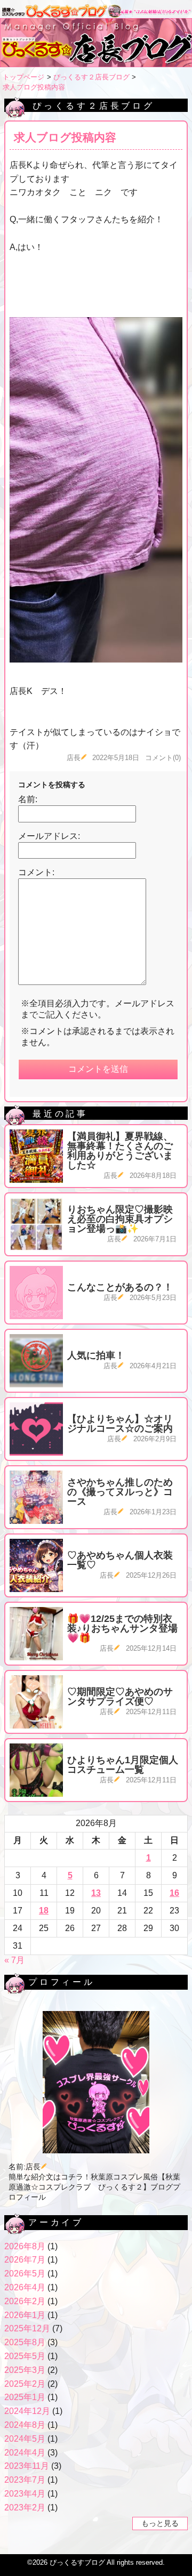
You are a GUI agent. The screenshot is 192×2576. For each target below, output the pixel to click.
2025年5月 (25, 2356)
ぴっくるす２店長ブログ (91, 77)
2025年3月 (25, 2370)
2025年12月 (27, 2328)
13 (96, 1893)
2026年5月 (25, 2274)
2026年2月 (25, 2301)
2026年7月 (25, 2260)
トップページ (23, 77)
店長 (74, 758)
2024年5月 (25, 2439)
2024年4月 (25, 2453)
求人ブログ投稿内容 (34, 87)
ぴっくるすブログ (77, 2562)
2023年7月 (25, 2480)
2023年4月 (25, 2494)
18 (44, 1911)
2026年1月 (25, 2315)
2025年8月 (25, 2342)
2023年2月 (25, 2508)
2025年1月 (25, 2397)
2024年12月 (27, 2411)
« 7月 (14, 1960)
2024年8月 (25, 2425)
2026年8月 (25, 2246)
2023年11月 (27, 2466)
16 (174, 1893)
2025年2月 (25, 2384)
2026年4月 (25, 2287)
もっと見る (160, 2523)
